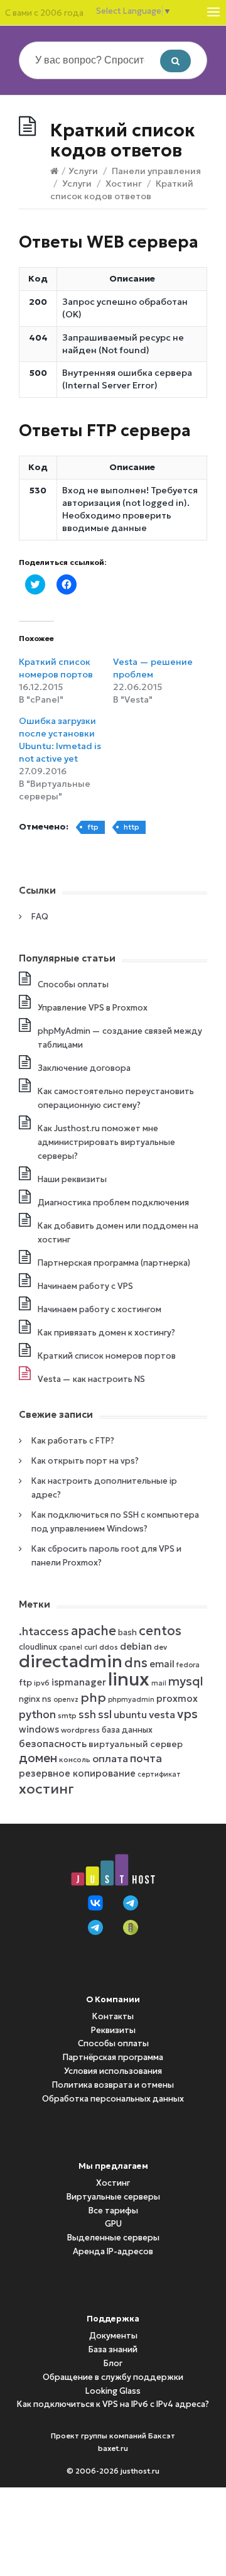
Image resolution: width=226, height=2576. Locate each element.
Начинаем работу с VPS (85, 1286)
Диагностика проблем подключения (113, 1203)
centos (160, 1631)
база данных (127, 1730)
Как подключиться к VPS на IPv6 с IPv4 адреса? (113, 2404)
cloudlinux (38, 1647)
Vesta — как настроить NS (91, 1379)
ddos (109, 1647)
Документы (113, 2336)
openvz (66, 1700)
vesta (162, 1714)
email (162, 1664)
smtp (67, 1715)
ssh (87, 1715)
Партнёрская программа (113, 2057)
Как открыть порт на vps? (85, 1461)
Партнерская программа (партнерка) (114, 1263)
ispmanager (79, 1682)
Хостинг (124, 184)
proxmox (177, 1699)
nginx (30, 1699)
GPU (113, 2224)
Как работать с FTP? (73, 1441)
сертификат (159, 1774)
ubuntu (130, 1715)
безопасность (53, 1744)
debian (136, 1646)
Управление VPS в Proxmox (93, 1008)
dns (136, 1663)
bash (127, 1632)
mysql (186, 1681)
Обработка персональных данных (113, 2099)
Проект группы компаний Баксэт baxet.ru (113, 2442)
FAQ (40, 917)
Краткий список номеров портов (107, 1356)
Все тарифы (113, 2211)
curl (91, 1647)
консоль (75, 1759)
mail (159, 1683)
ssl (105, 1714)
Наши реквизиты (72, 1179)
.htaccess (44, 1631)
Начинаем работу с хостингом (100, 1309)
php (93, 1697)
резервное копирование (77, 1773)
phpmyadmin (131, 1700)
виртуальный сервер (136, 1744)
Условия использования (113, 2071)
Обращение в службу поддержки (113, 2377)
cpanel (71, 1647)
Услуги (83, 171)
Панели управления (156, 171)
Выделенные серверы (113, 2238)
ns (47, 1699)
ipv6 (42, 1683)
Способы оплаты (73, 984)
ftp (93, 827)
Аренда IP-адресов (113, 2251)
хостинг (46, 1789)
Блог (113, 2363)
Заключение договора (84, 1068)
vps (187, 1714)
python (37, 1714)
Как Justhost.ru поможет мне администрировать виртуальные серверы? (106, 1142)
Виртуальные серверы (113, 2197)
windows (39, 1729)
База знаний (113, 2349)
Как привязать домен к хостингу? (106, 1333)
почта (146, 1758)
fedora (188, 1665)
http (132, 827)
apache (94, 1631)
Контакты (113, 2016)
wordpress (80, 1730)
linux (129, 1679)
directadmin (71, 1661)
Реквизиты (113, 2030)
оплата (110, 1758)
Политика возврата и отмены (113, 2085)
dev (160, 1647)
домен (38, 1758)
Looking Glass (113, 2391)
